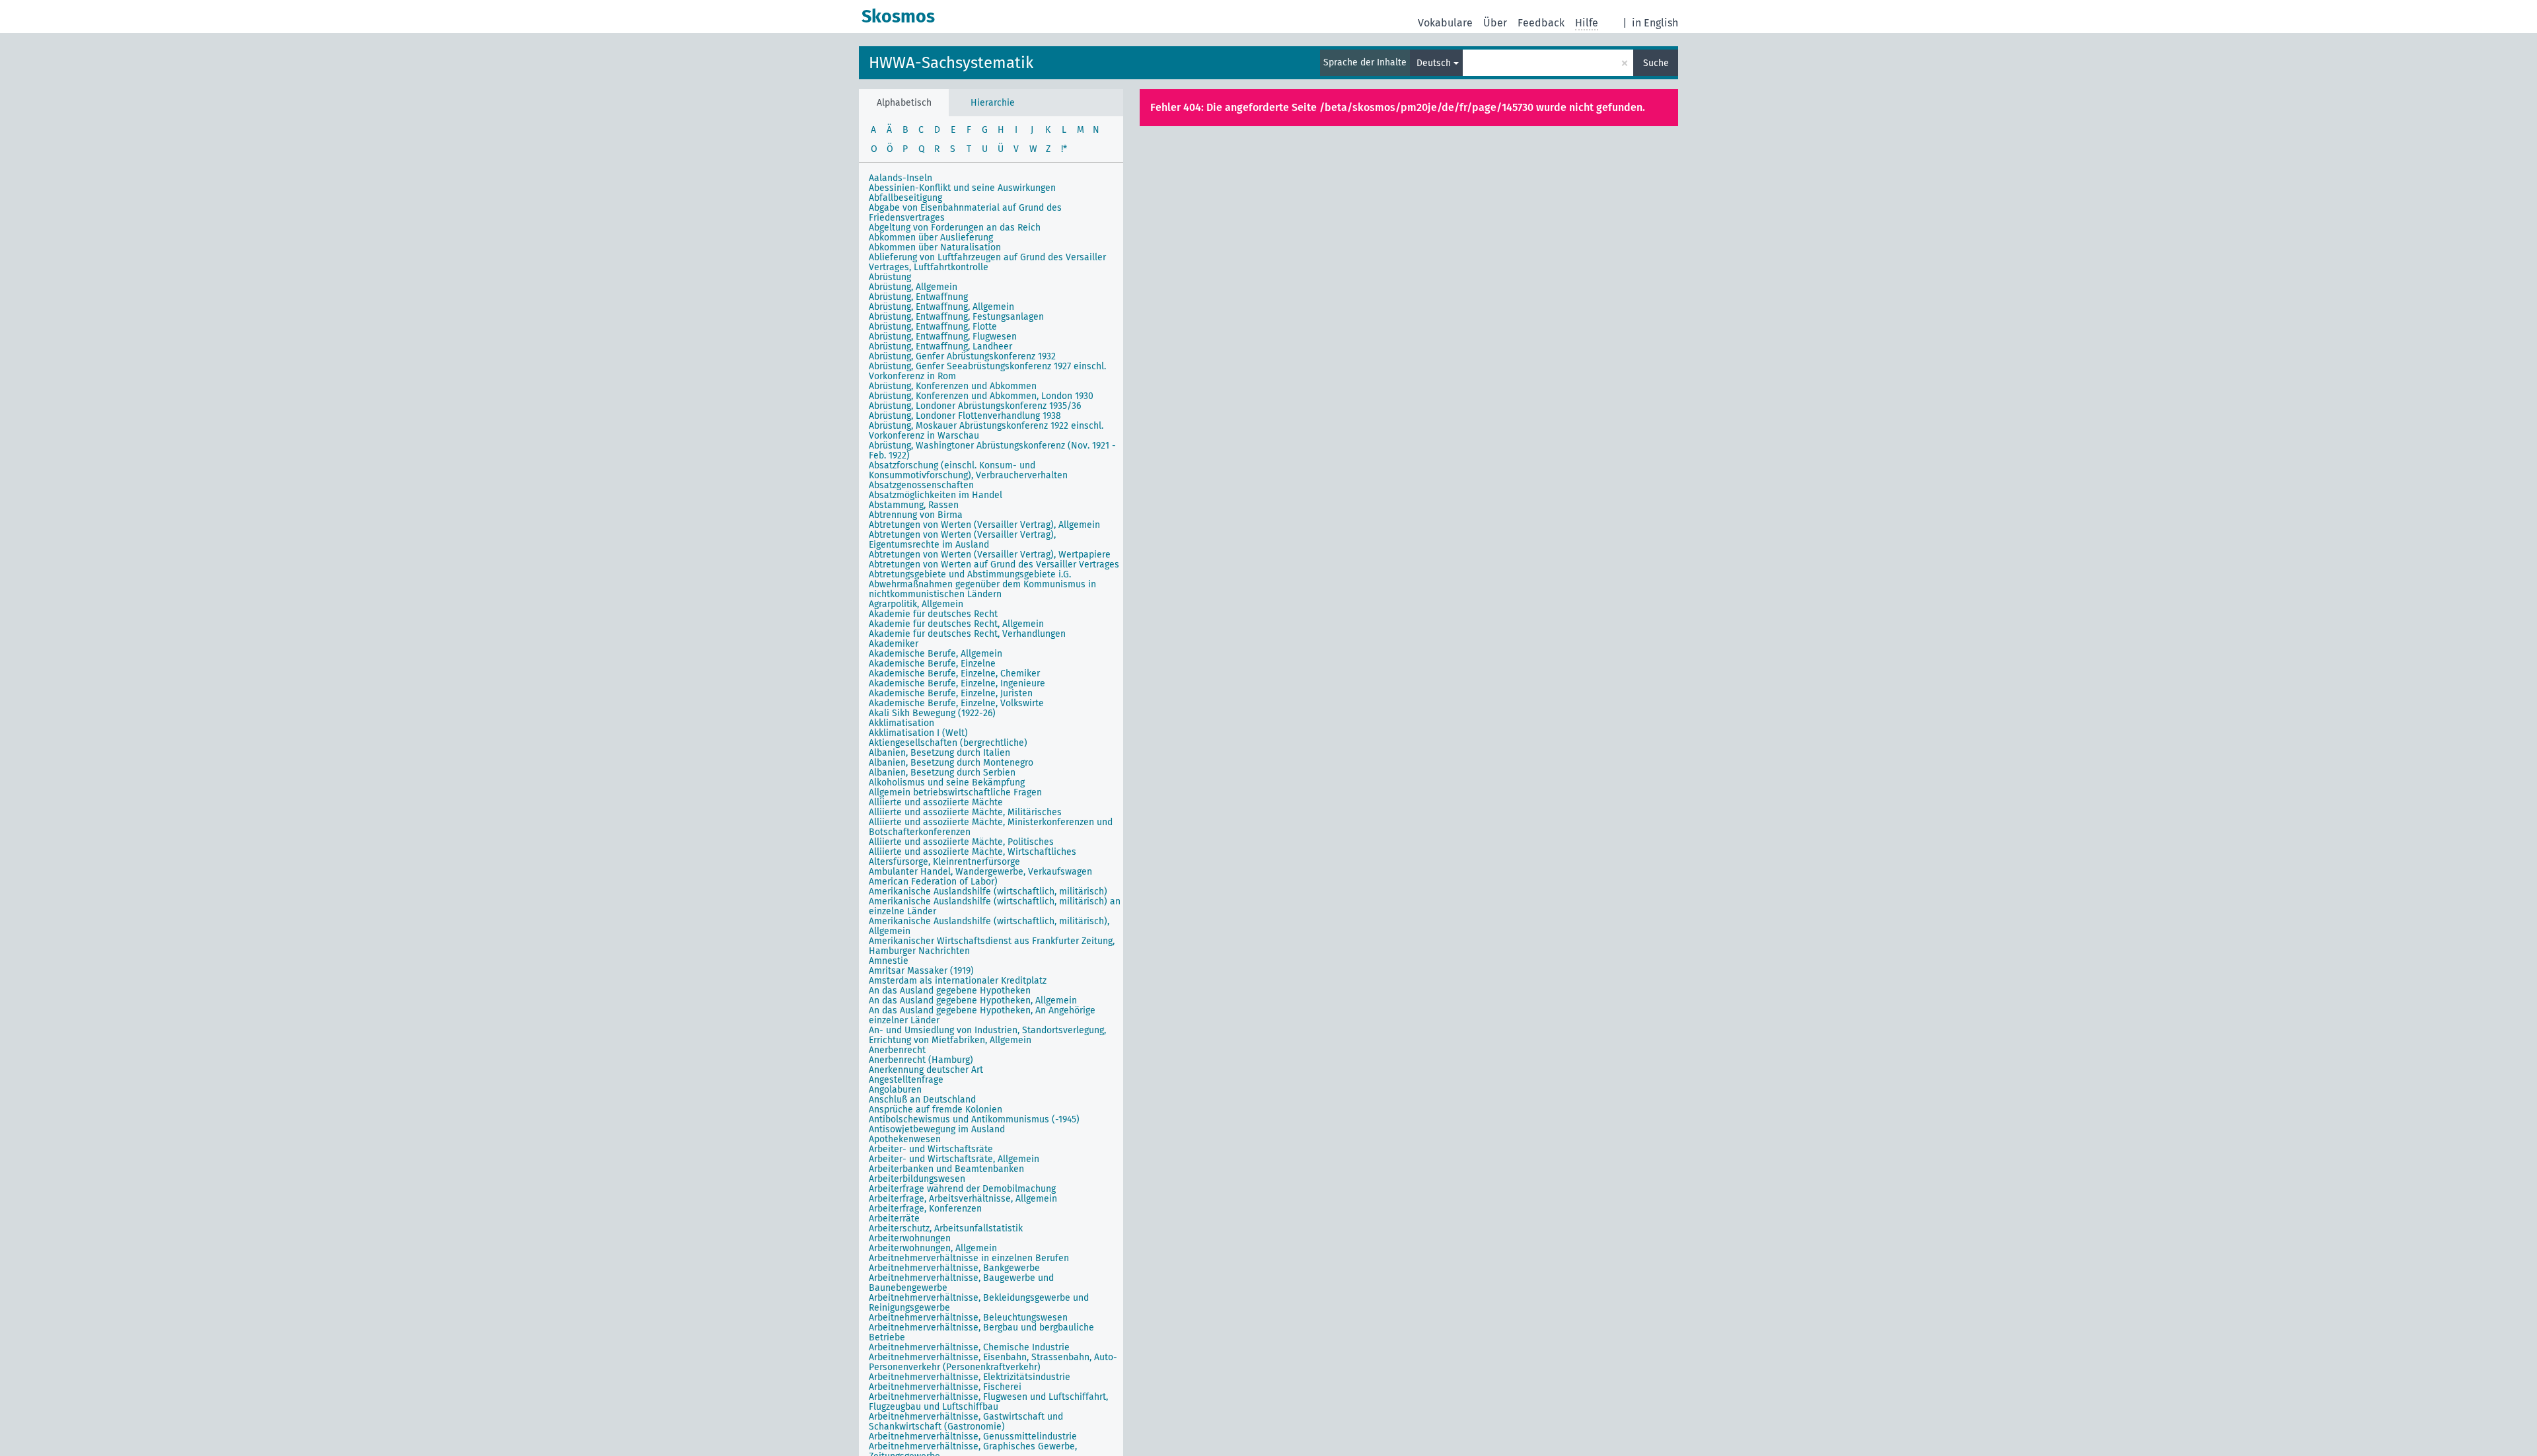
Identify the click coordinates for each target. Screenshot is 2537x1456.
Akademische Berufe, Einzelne (932, 664)
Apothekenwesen (905, 1139)
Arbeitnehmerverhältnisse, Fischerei (945, 1387)
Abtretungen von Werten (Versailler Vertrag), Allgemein (984, 525)
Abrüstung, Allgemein (913, 287)
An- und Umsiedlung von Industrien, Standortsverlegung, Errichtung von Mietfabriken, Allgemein (987, 1035)
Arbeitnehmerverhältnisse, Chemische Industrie (969, 1347)
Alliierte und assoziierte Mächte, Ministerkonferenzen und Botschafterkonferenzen (991, 827)
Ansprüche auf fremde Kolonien (936, 1110)
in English (1655, 23)
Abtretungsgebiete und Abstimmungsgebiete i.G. (970, 574)
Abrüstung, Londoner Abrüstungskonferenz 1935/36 (975, 406)
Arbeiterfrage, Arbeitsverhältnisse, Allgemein (963, 1199)
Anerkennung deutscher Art (926, 1070)
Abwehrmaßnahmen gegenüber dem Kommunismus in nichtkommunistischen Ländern (982, 589)
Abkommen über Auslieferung (931, 237)
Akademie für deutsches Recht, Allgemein (956, 624)
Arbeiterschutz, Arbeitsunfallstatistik (946, 1228)
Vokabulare (1445, 23)
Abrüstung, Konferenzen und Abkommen (953, 386)
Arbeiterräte (894, 1219)
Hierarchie (993, 103)
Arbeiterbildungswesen (917, 1179)
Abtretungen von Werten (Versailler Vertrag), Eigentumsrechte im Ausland (962, 540)
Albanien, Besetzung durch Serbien (942, 773)
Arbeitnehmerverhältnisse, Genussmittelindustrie (973, 1437)
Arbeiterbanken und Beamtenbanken (946, 1169)
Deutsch (1434, 63)
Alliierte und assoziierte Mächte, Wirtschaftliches (973, 852)
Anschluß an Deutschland (922, 1100)
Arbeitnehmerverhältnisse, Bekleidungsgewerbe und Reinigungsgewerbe (979, 1303)
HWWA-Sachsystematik (951, 63)
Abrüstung (890, 277)
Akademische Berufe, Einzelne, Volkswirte (956, 703)
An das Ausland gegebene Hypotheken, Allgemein (973, 1001)
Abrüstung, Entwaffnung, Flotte (933, 327)
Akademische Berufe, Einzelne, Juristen (951, 693)
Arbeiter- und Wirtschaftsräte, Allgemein (954, 1159)
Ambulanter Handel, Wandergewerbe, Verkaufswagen (980, 872)
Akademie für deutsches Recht (933, 614)
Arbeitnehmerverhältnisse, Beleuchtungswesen (968, 1318)
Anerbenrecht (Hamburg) (921, 1060)
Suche (1656, 63)
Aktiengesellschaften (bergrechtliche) (948, 743)
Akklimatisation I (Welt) (918, 733)
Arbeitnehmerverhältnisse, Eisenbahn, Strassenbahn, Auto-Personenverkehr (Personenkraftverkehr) (993, 1362)
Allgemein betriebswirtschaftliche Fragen (955, 792)
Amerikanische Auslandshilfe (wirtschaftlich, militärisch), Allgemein (989, 926)
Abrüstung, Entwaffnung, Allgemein (941, 307)
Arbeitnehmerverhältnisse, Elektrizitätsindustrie (970, 1377)
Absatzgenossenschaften (921, 485)
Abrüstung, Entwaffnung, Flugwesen (943, 337)
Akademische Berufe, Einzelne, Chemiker (954, 673)
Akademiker (894, 644)
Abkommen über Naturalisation (935, 247)
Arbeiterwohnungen (910, 1238)
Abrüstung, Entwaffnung (918, 297)
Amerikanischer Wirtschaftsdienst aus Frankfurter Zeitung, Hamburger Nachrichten (992, 946)
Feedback (1541, 23)
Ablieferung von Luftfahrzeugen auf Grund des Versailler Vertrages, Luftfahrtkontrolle (987, 262)
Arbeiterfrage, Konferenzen (925, 1209)
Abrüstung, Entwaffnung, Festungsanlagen (956, 317)
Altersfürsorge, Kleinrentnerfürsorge (944, 862)
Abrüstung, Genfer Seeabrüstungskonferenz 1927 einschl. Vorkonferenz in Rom (987, 371)
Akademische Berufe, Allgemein (936, 654)
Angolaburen (895, 1090)
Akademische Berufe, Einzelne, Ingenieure (957, 683)
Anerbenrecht (897, 1050)
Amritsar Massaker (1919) (921, 971)
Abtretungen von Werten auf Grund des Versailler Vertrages (994, 564)
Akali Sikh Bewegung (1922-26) (932, 713)
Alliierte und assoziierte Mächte (936, 802)
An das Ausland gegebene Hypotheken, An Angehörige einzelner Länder (982, 1015)
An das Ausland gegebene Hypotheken (950, 991)
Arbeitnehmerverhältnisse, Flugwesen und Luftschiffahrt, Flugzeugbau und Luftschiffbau (988, 1402)
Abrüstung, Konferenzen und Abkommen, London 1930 (981, 396)
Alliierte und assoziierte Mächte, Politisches (961, 842)
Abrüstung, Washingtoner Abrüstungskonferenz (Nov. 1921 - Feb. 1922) (992, 451)
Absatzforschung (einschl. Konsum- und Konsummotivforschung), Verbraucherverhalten (968, 470)
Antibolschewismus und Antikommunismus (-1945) (974, 1119)
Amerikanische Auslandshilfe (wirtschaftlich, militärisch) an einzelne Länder (995, 906)
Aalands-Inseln (901, 178)
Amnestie (889, 961)
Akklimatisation (901, 723)
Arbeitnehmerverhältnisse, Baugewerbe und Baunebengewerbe (961, 1283)
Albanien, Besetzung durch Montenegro (951, 763)
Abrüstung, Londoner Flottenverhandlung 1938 (965, 416)
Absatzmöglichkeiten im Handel (936, 495)
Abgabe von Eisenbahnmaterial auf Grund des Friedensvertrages (965, 213)
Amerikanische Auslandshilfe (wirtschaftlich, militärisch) (988, 892)
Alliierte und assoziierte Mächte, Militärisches (965, 812)
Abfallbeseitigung (905, 198)
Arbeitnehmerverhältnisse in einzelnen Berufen (969, 1258)
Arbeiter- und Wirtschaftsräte (931, 1149)
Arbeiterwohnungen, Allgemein (933, 1248)
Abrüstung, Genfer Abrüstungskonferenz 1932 (962, 356)
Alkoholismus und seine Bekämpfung (947, 783)
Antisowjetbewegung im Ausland (937, 1129)
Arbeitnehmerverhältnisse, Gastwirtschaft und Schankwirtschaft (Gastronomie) (966, 1422)
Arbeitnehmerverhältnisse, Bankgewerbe (954, 1268)
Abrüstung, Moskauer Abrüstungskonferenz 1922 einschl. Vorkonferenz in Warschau (986, 431)
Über (1495, 23)
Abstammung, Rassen (914, 505)
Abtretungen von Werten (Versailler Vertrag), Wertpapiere (990, 555)
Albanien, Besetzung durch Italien (939, 753)
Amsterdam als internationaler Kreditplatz (958, 981)
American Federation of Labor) (933, 882)
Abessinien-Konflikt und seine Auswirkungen (962, 188)
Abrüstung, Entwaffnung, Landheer (940, 346)
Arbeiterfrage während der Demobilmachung (962, 1189)
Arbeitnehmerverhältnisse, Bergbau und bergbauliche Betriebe (981, 1332)
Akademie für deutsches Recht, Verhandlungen (967, 634)
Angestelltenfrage (906, 1080)
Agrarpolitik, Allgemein (916, 604)
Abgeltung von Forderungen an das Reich (955, 228)
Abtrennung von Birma (916, 515)
